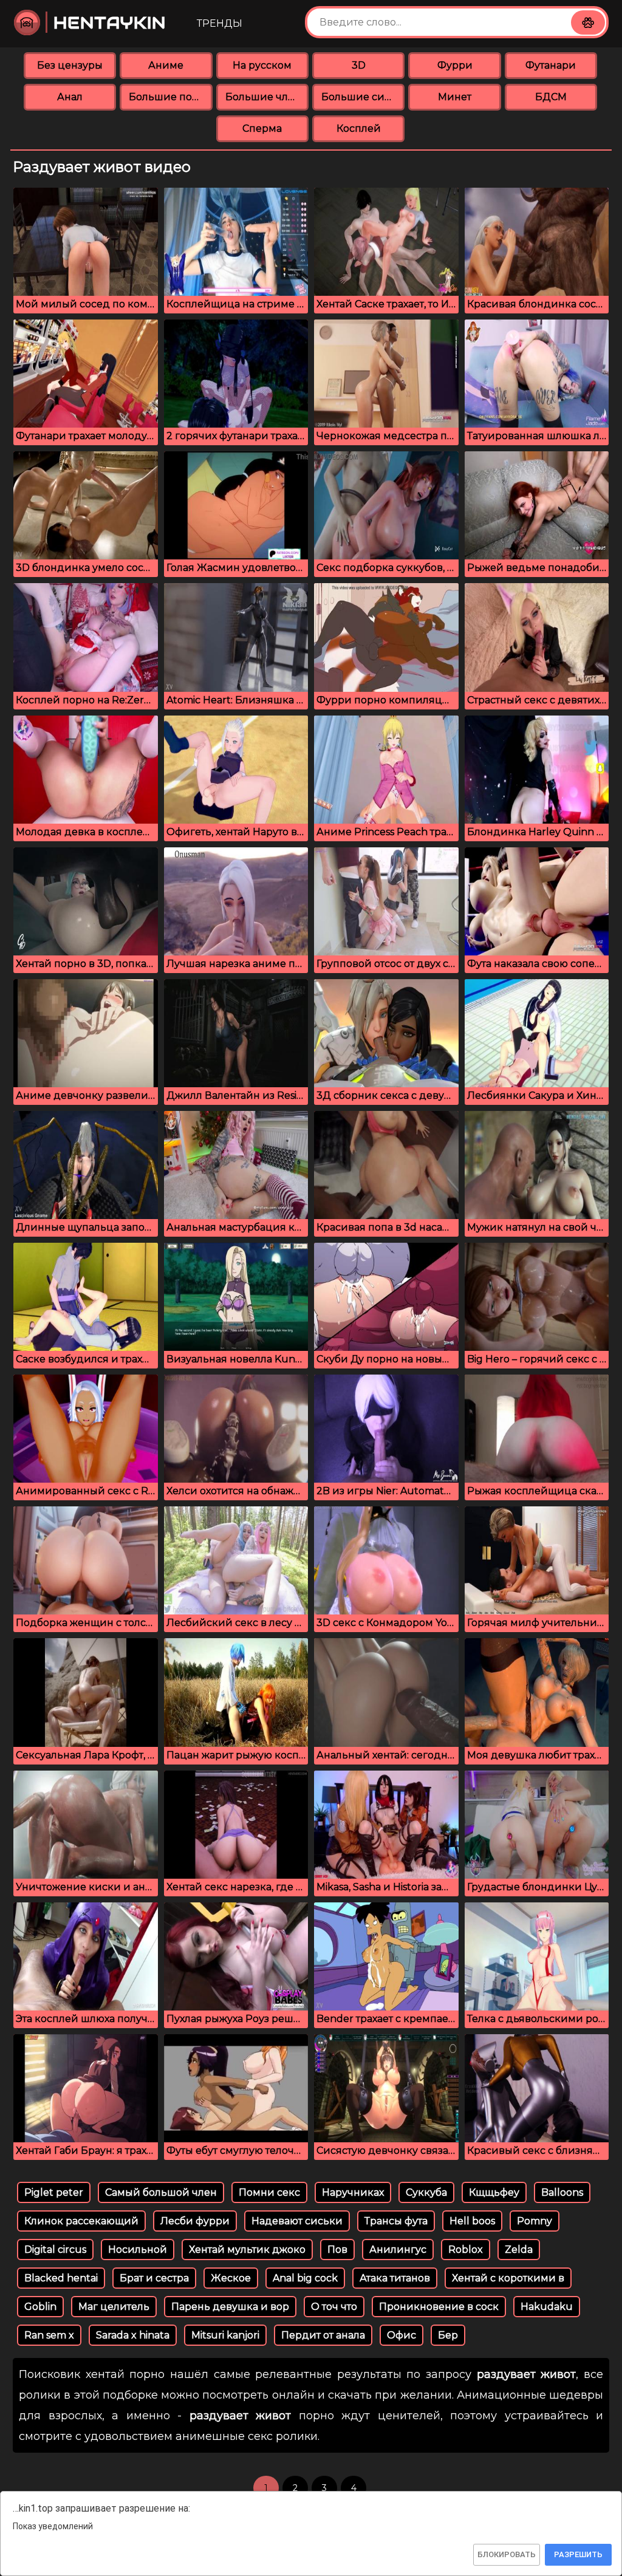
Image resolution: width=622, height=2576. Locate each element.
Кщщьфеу (494, 2192)
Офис (402, 2335)
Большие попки (170, 97)
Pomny (535, 2221)
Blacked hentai (61, 2278)
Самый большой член (161, 2192)
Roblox (466, 2250)
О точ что (334, 2307)
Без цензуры (70, 65)
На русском (262, 65)
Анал (70, 97)
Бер (448, 2335)
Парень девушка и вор (230, 2307)
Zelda (519, 2250)
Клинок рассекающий (81, 2221)
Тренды (220, 23)
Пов (337, 2250)
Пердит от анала (323, 2335)
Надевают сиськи (297, 2221)
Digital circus (55, 2250)
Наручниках (353, 2192)
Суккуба (426, 2192)
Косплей (359, 128)
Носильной (138, 2250)
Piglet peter (54, 2192)
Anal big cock (305, 2278)
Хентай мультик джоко (247, 2250)
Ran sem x (49, 2335)
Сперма (262, 128)
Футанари (551, 65)
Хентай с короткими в (508, 2278)
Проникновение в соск (439, 2307)
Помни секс (269, 2192)
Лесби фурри (195, 2221)
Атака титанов (395, 2278)
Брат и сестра (154, 2278)
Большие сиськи (363, 97)
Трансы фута (396, 2221)
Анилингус (398, 2250)
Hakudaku (547, 2307)
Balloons (562, 2192)
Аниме (166, 65)
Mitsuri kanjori (225, 2335)
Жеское (231, 2278)
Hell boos (472, 2221)
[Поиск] (588, 22)
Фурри (455, 65)
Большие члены (267, 97)
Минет (455, 97)
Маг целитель (114, 2307)
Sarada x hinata (133, 2335)
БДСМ (551, 97)
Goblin (40, 2307)
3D (359, 65)
